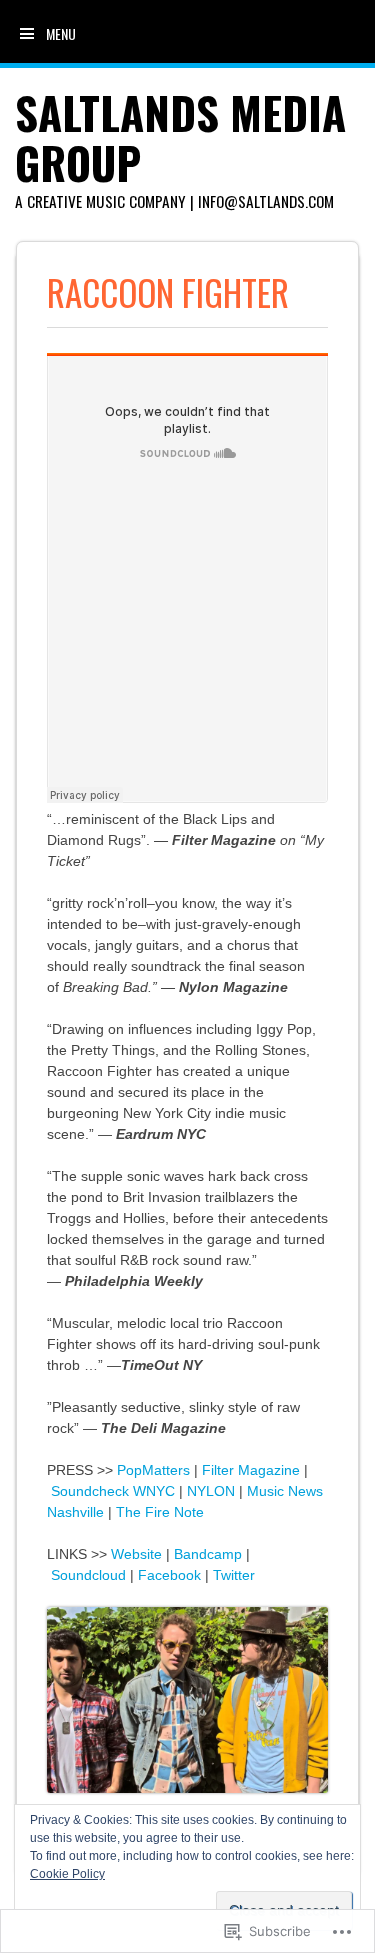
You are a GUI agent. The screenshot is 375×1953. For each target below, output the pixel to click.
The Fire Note (160, 1512)
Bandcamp (208, 1554)
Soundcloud (88, 1575)
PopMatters (153, 1470)
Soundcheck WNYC (113, 1491)
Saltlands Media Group (180, 137)
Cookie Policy (67, 1874)
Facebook (169, 1575)
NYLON (211, 1491)
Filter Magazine (251, 1470)
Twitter (234, 1575)
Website (136, 1554)
